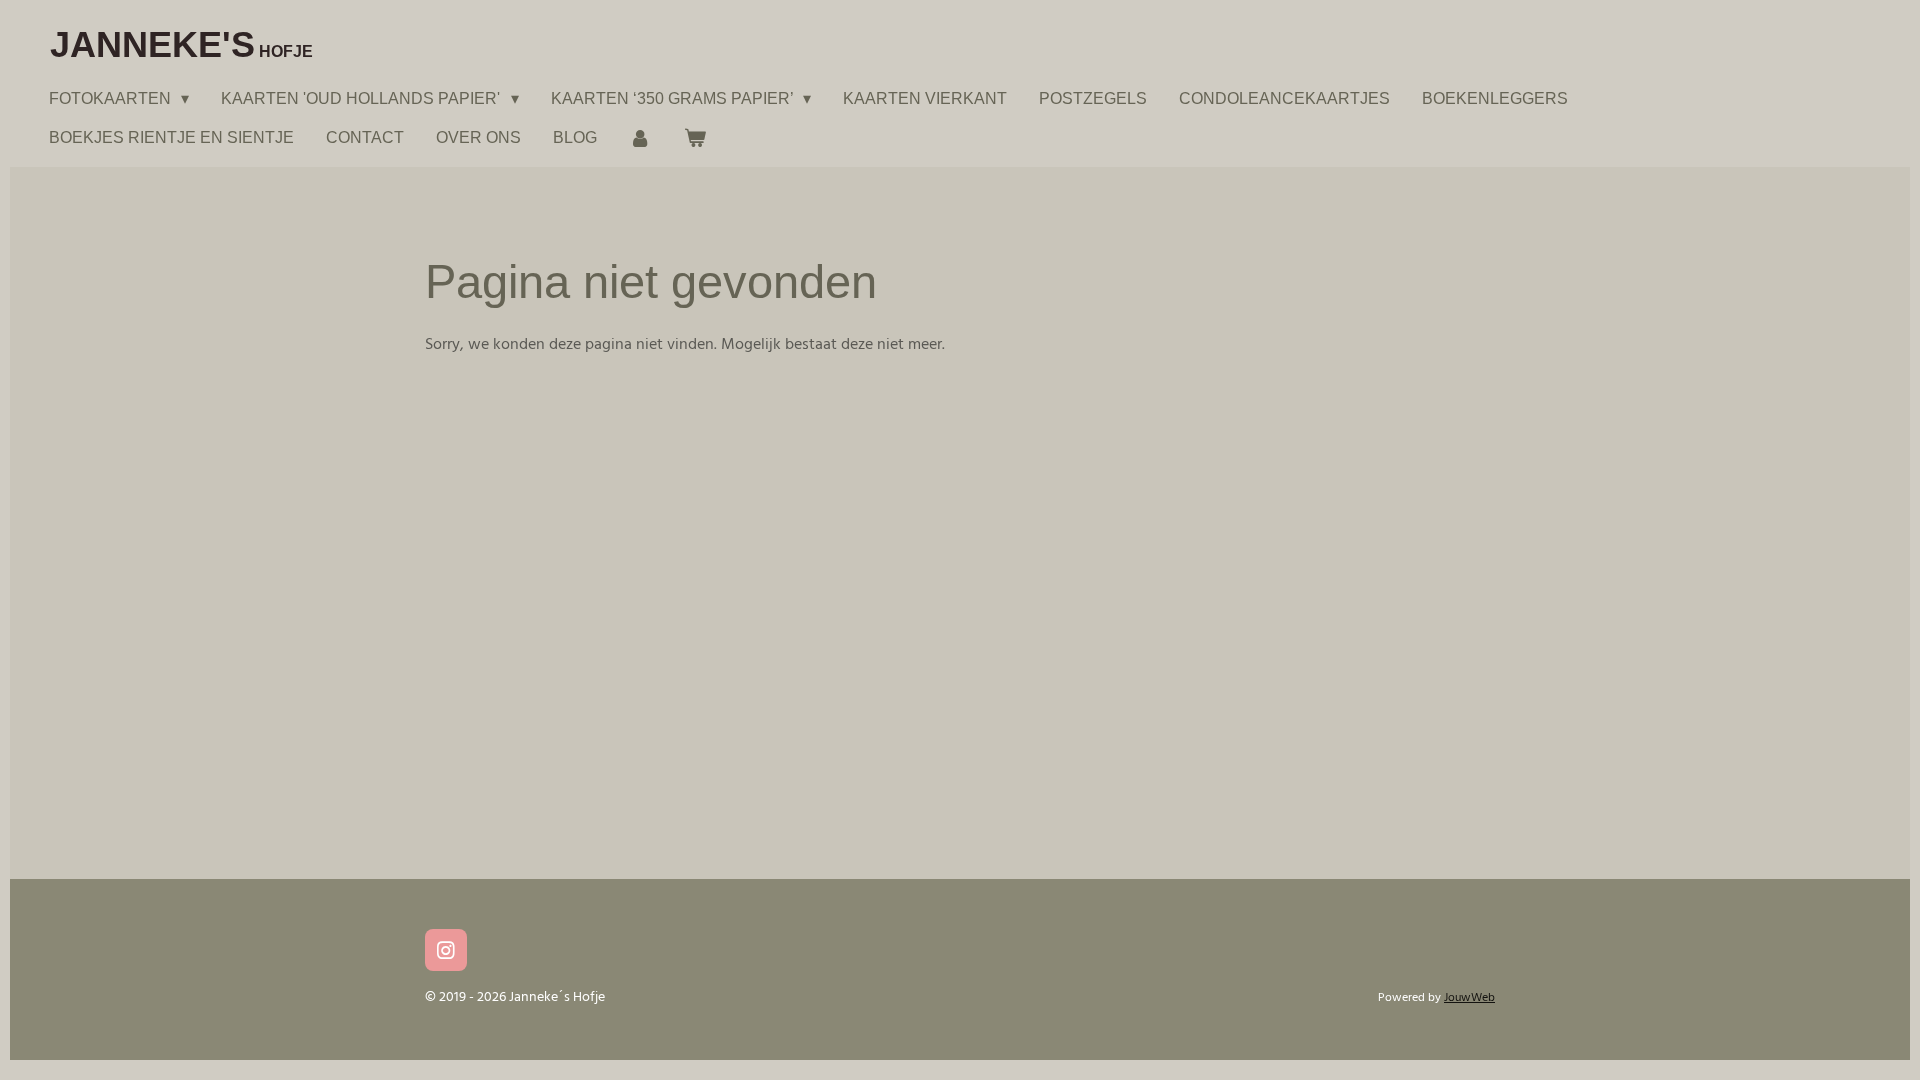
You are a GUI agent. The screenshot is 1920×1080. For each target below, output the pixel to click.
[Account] (640, 137)
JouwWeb (1469, 998)
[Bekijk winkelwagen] (694, 137)
